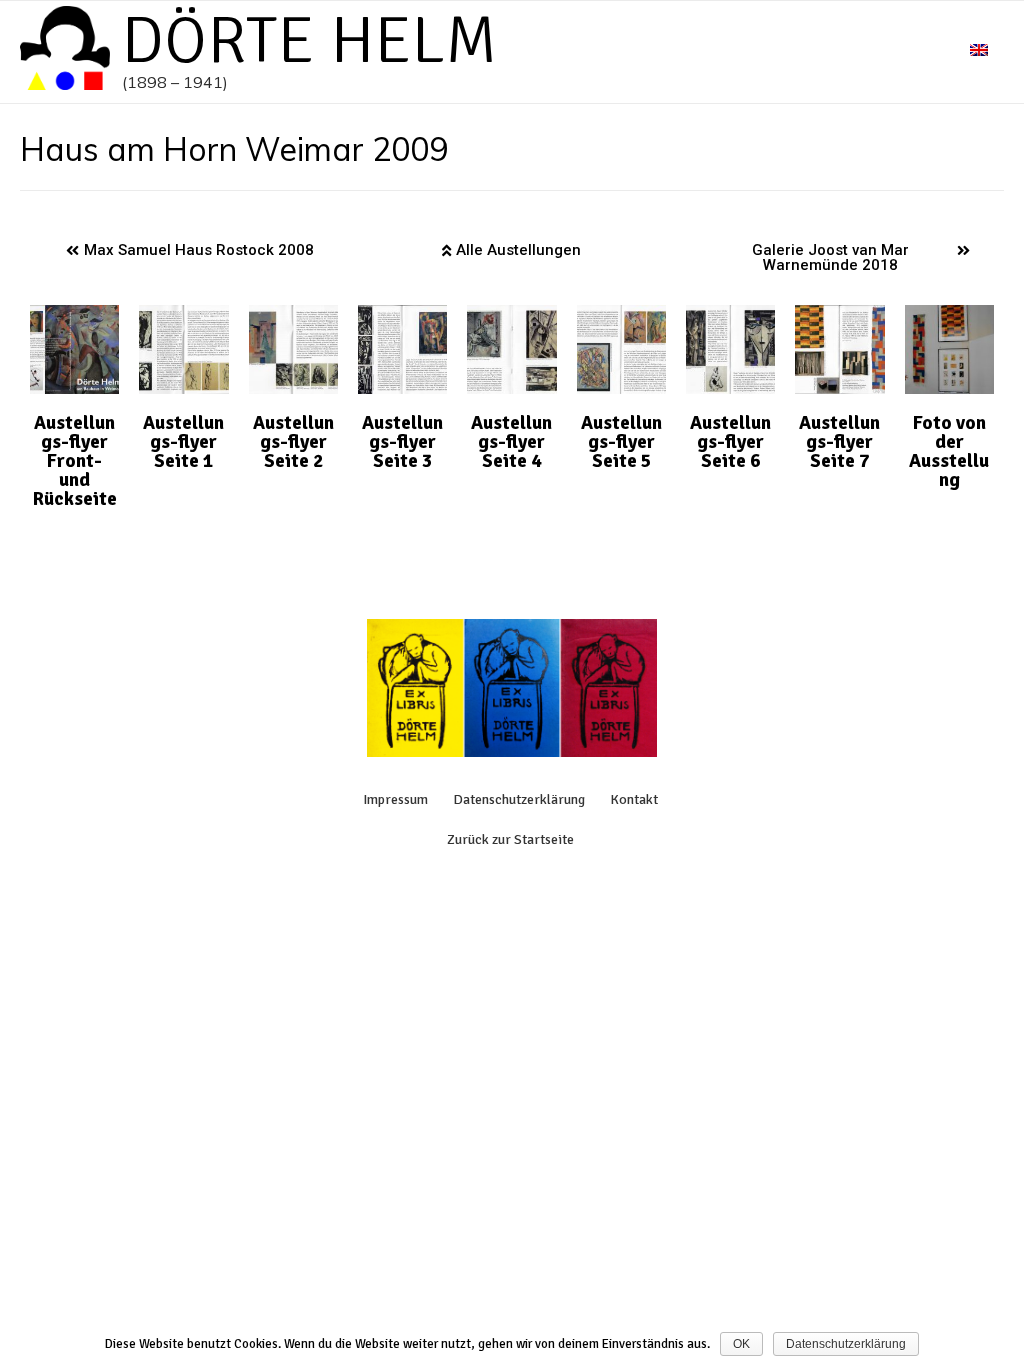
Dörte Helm (309, 41)
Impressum (395, 799)
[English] (979, 52)
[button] (190, 251)
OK (741, 1344)
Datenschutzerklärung (519, 799)
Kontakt (634, 799)
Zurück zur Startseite (510, 839)
